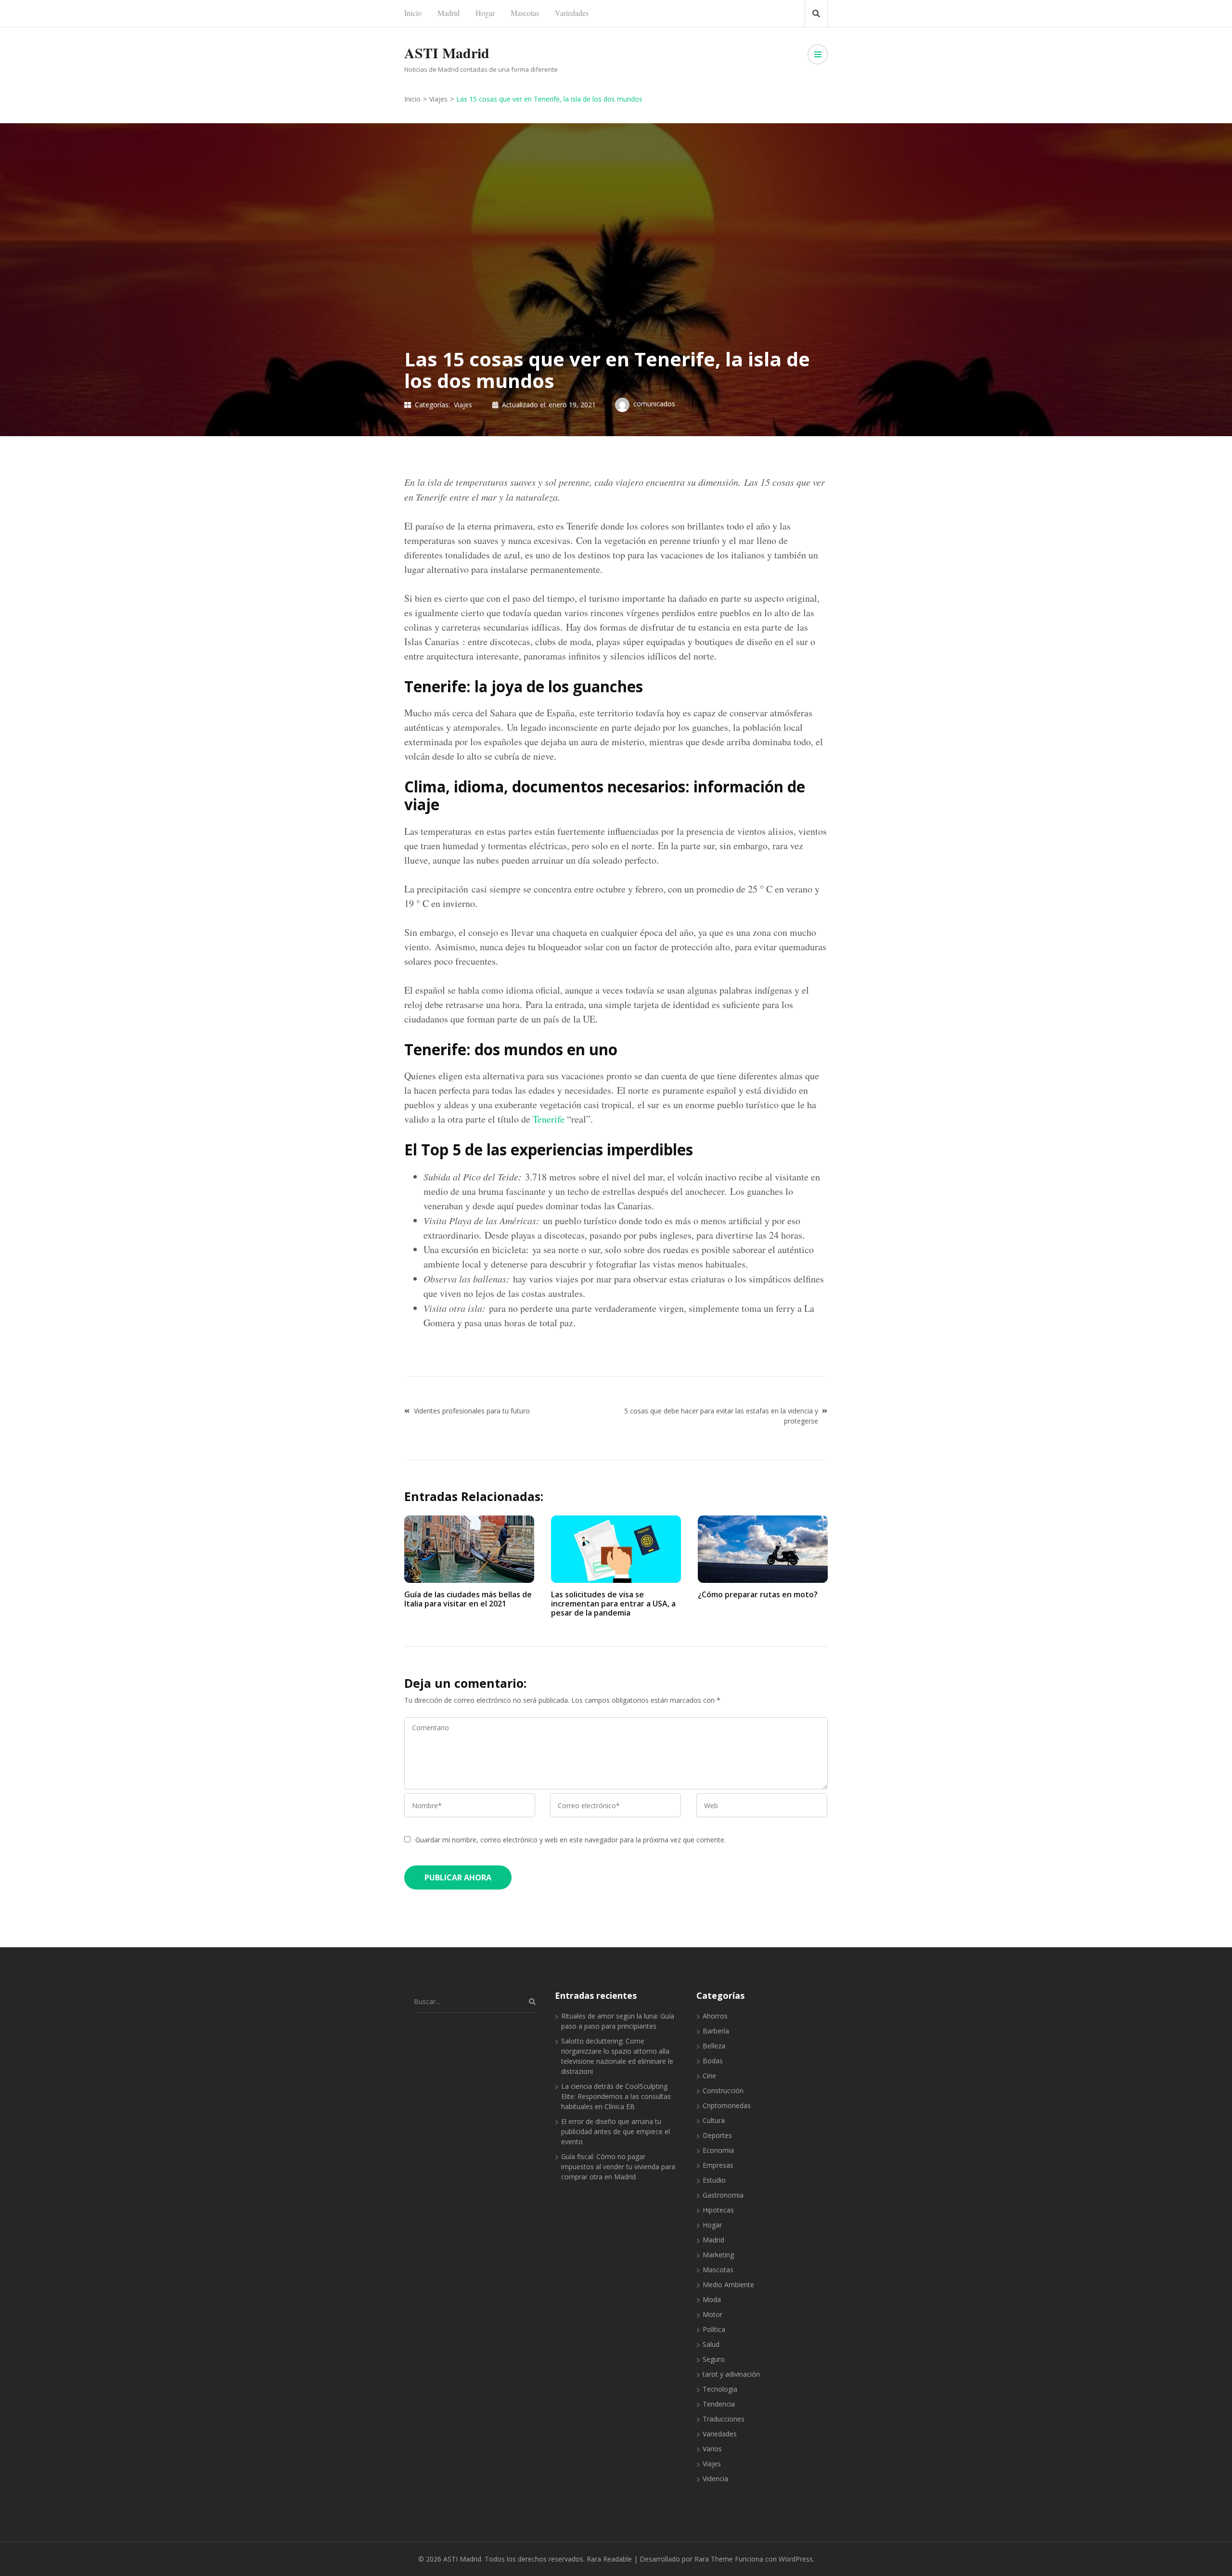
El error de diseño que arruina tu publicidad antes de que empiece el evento (616, 2131)
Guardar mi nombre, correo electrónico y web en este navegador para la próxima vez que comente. (571, 1840)
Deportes (717, 2135)
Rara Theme (714, 2559)
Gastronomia (723, 2195)
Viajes (463, 405)
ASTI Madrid (447, 52)
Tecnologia (720, 2389)
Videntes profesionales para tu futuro (472, 1411)
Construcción (723, 2091)
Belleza (714, 2046)
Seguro (714, 2359)
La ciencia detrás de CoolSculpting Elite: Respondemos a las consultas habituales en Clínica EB (616, 2096)
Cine (709, 2076)
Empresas (718, 2165)
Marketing (718, 2255)
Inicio (413, 13)
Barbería (716, 2031)
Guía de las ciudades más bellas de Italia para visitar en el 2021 (468, 1599)
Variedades (572, 13)
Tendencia (719, 2404)
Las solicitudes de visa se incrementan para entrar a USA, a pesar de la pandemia (613, 1604)
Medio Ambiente (728, 2285)
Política (714, 2329)
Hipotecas (718, 2210)
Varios (712, 2449)
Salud (711, 2344)
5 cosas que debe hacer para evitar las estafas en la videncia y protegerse (721, 1416)
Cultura (714, 2120)
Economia (718, 2150)
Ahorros (715, 2016)
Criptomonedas (727, 2105)
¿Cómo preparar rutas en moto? (758, 1594)
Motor (712, 2314)
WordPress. (796, 2559)
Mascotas (525, 13)
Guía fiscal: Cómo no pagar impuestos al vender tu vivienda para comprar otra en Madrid (618, 2167)
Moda (712, 2299)
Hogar (485, 13)
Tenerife (549, 1119)
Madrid (449, 13)
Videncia (715, 2479)
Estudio (714, 2180)
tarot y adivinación (731, 2374)
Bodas (713, 2061)
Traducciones (724, 2419)
